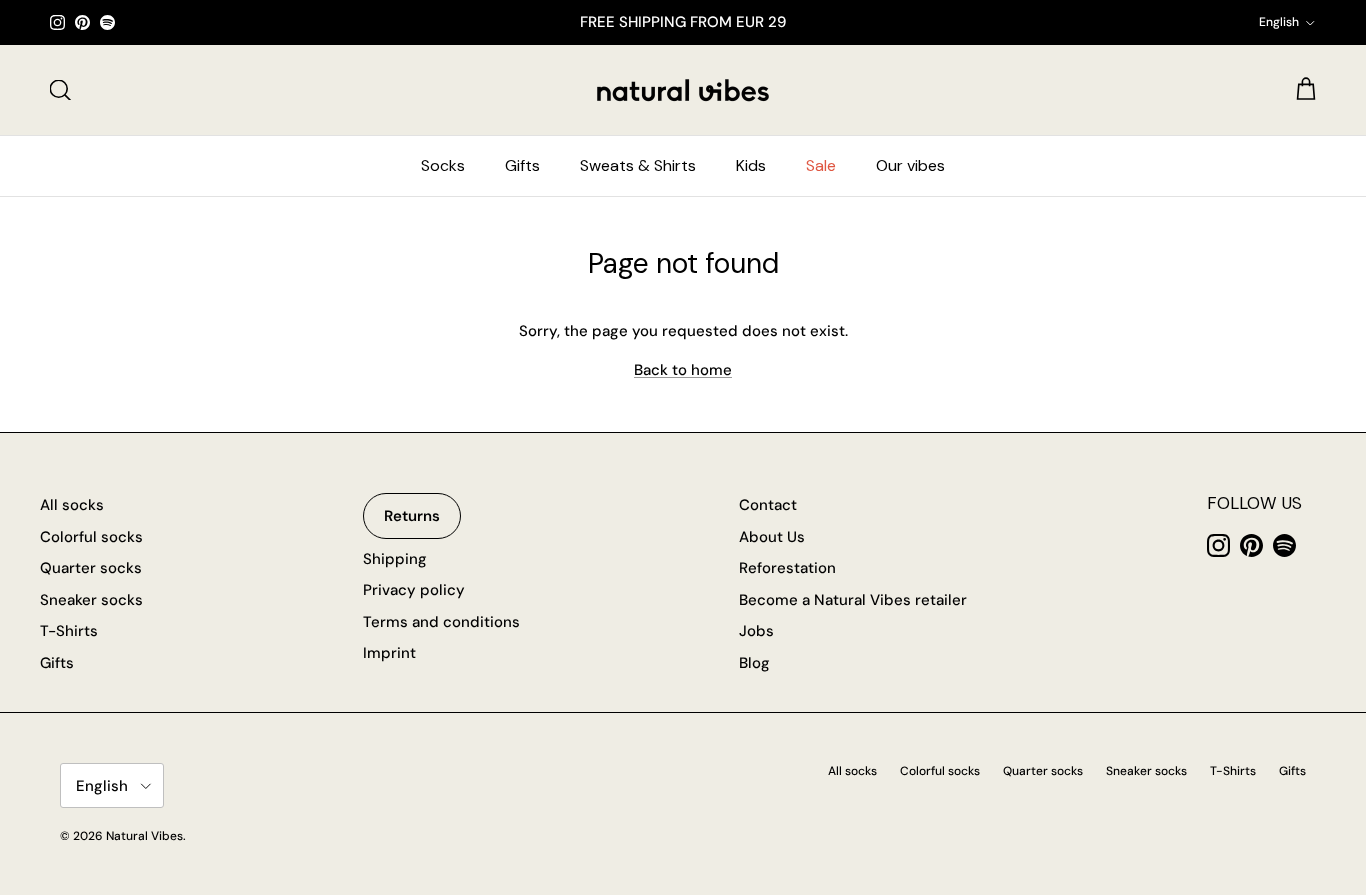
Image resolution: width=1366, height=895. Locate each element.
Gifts (522, 165)
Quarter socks (91, 568)
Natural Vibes (144, 836)
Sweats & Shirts (638, 165)
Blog (754, 663)
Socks (443, 165)
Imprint (389, 653)
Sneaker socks (91, 600)
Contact (768, 505)
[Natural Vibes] (683, 90)
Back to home (683, 370)
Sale (821, 165)
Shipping (395, 559)
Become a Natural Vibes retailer (853, 600)
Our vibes (910, 165)
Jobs (756, 631)
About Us (772, 537)
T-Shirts (69, 631)
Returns (412, 516)
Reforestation (787, 568)
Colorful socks (91, 537)
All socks (72, 505)
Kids (751, 165)
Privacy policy (414, 590)
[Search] (60, 90)
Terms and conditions (441, 622)
